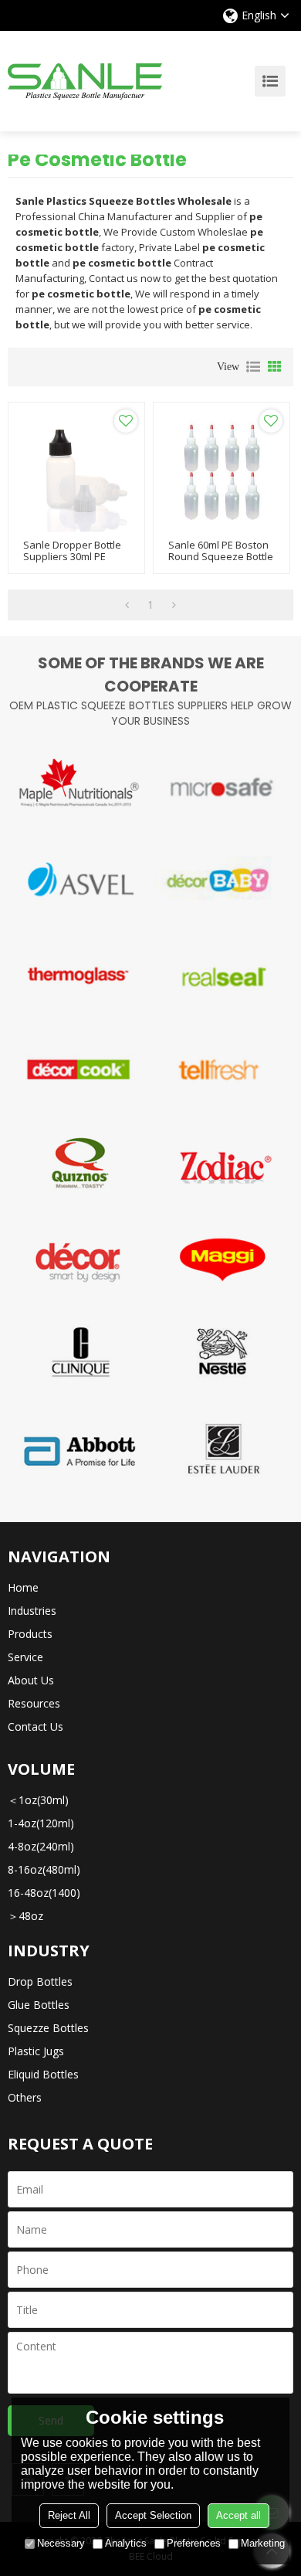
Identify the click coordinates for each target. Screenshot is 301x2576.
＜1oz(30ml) (38, 1800)
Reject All (69, 2515)
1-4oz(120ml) (41, 1823)
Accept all (238, 2515)
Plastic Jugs (36, 2051)
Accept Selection (153, 2515)
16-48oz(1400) (44, 1893)
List (253, 367)
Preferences (194, 2543)
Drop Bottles (40, 1981)
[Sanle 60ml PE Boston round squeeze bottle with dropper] (222, 471)
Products (30, 1634)
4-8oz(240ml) (41, 1846)
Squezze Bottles (48, 2028)
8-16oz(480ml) (44, 1869)
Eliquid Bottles (43, 2074)
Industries (32, 1611)
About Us (31, 1680)
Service (25, 1657)
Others (25, 2097)
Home (23, 1587)
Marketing (263, 2543)
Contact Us (36, 1726)
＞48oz (25, 1916)
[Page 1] (127, 605)
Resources (34, 1703)
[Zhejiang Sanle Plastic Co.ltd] (85, 81)
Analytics (126, 2543)
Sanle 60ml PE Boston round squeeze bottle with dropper (221, 557)
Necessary (61, 2543)
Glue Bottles (39, 2005)
